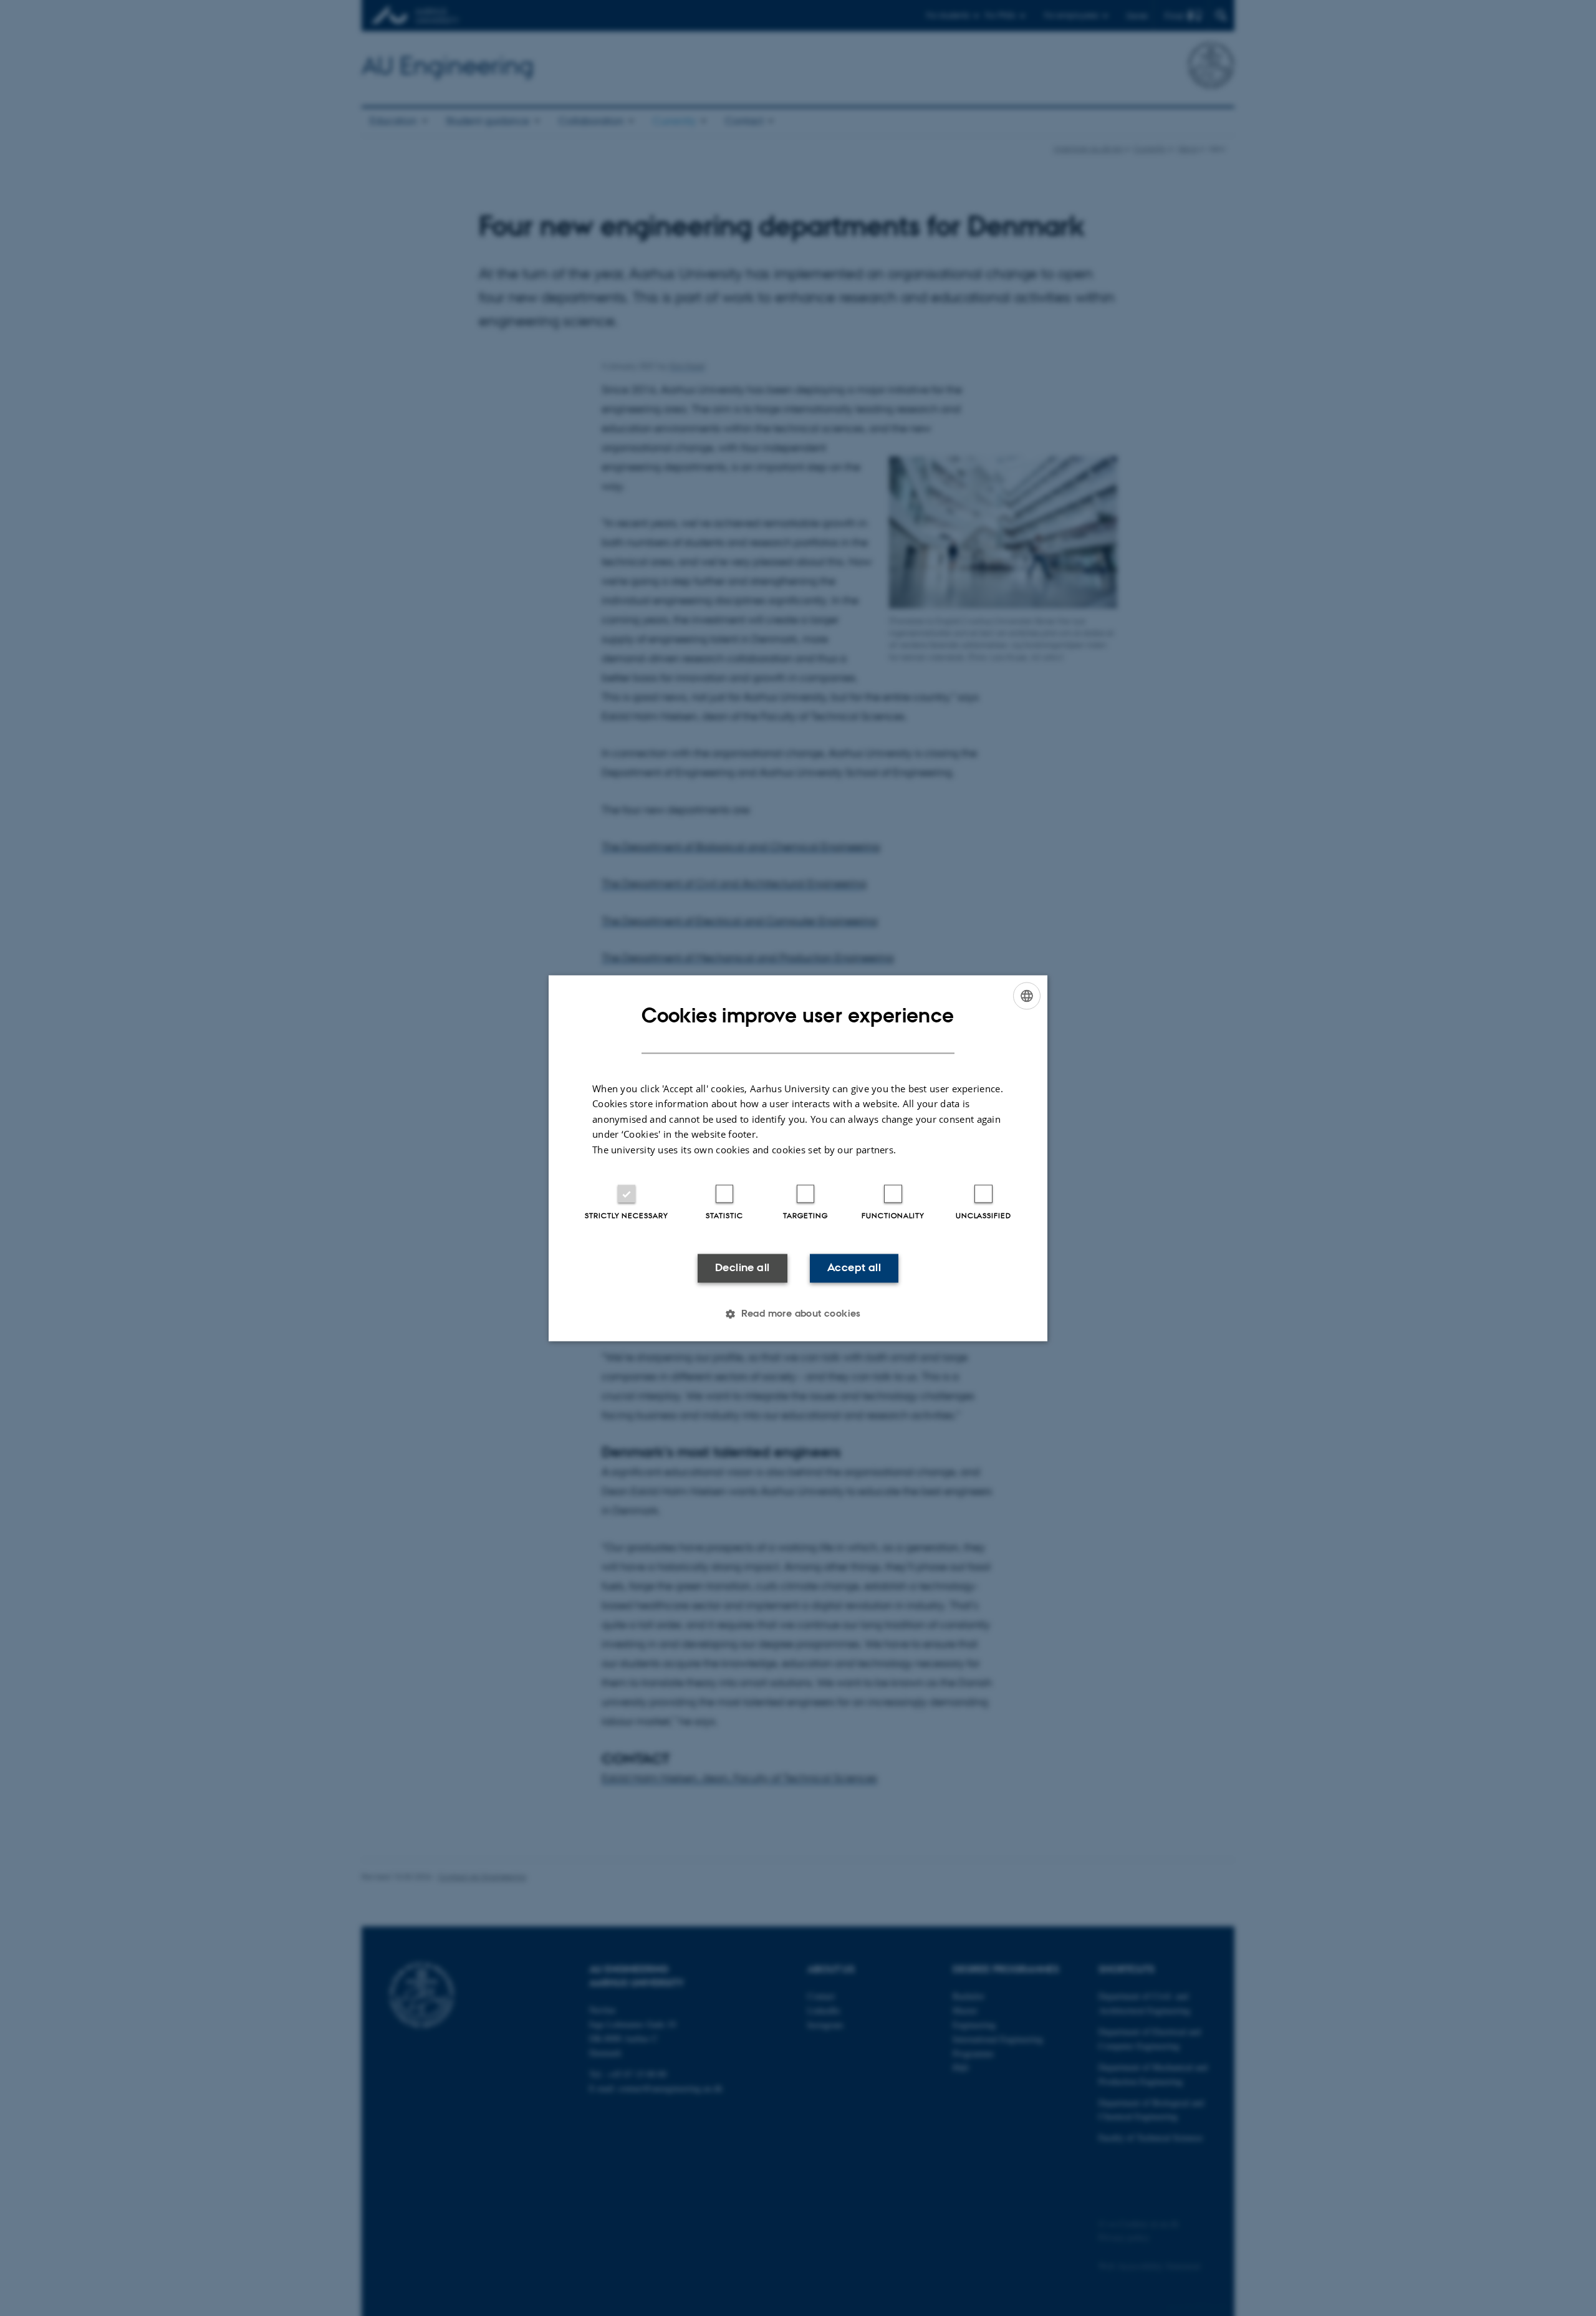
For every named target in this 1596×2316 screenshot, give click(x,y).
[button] (798, 1314)
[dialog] (798, 1158)
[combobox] (1027, 996)
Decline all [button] (742, 1268)
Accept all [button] (854, 1268)
